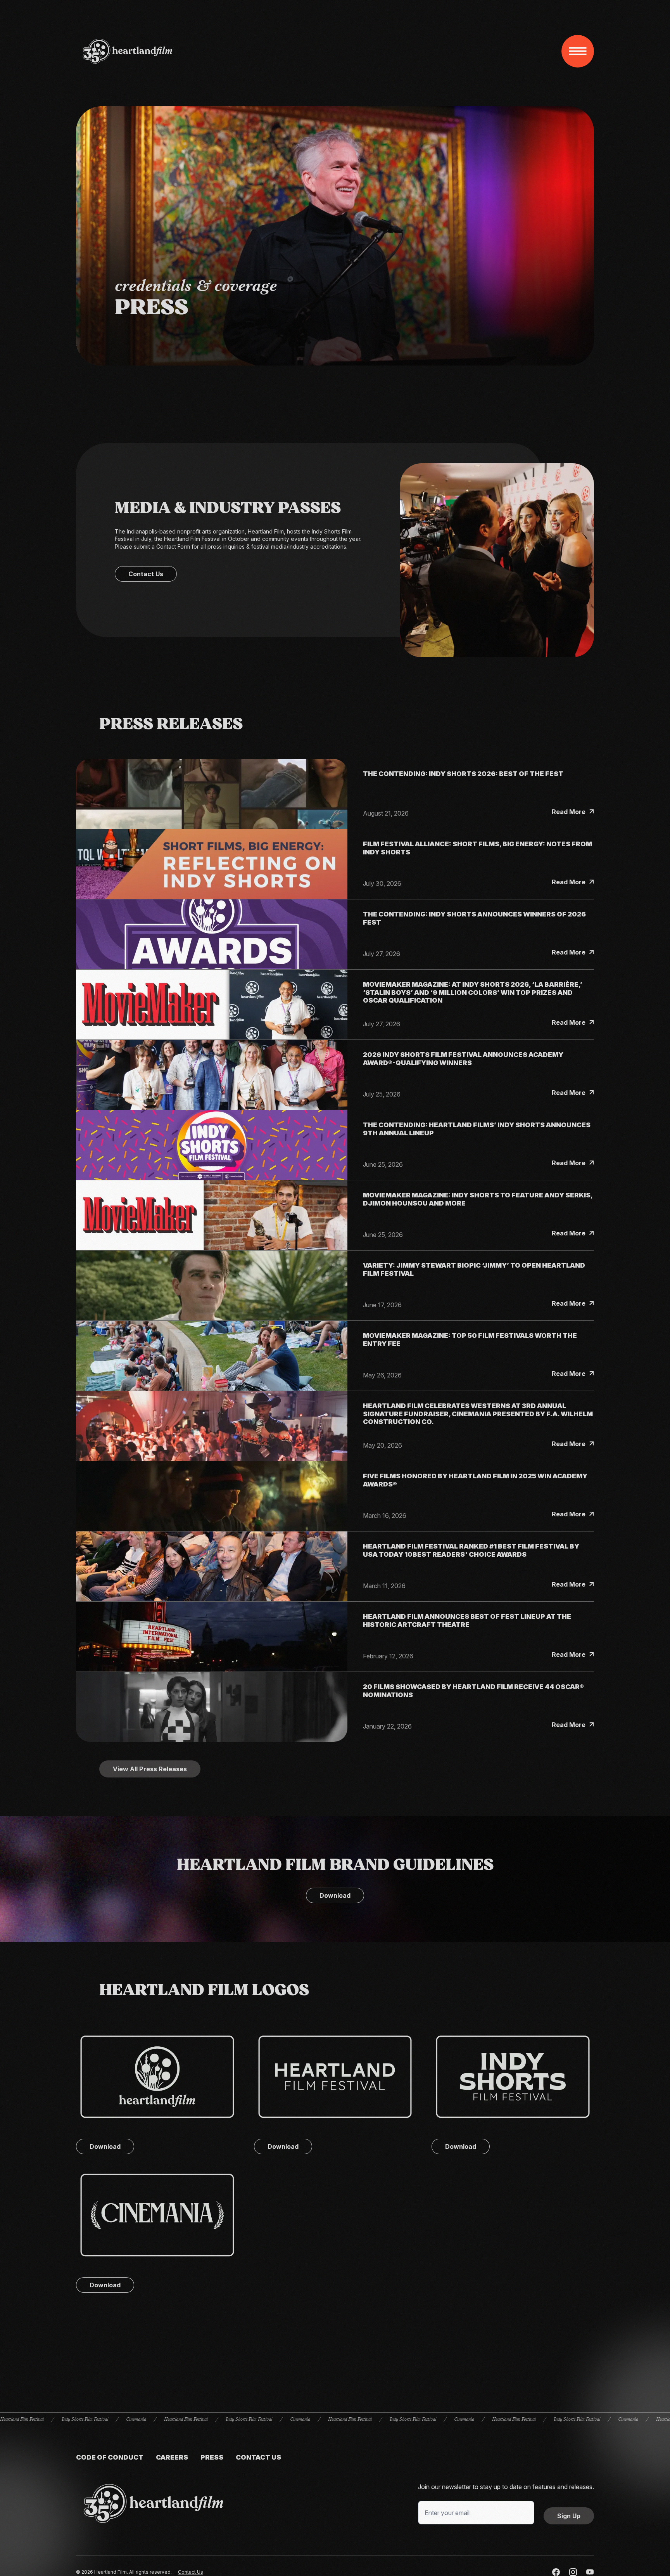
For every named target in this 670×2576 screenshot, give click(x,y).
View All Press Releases (150, 1769)
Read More (573, 812)
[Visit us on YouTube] (590, 2572)
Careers (172, 2457)
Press (212, 2457)
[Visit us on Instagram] (573, 2572)
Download (335, 1895)
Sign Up (569, 2516)
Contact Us (146, 574)
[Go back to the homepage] (154, 2503)
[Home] (128, 51)
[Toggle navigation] (578, 51)
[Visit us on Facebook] (556, 2572)
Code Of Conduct (110, 2457)
